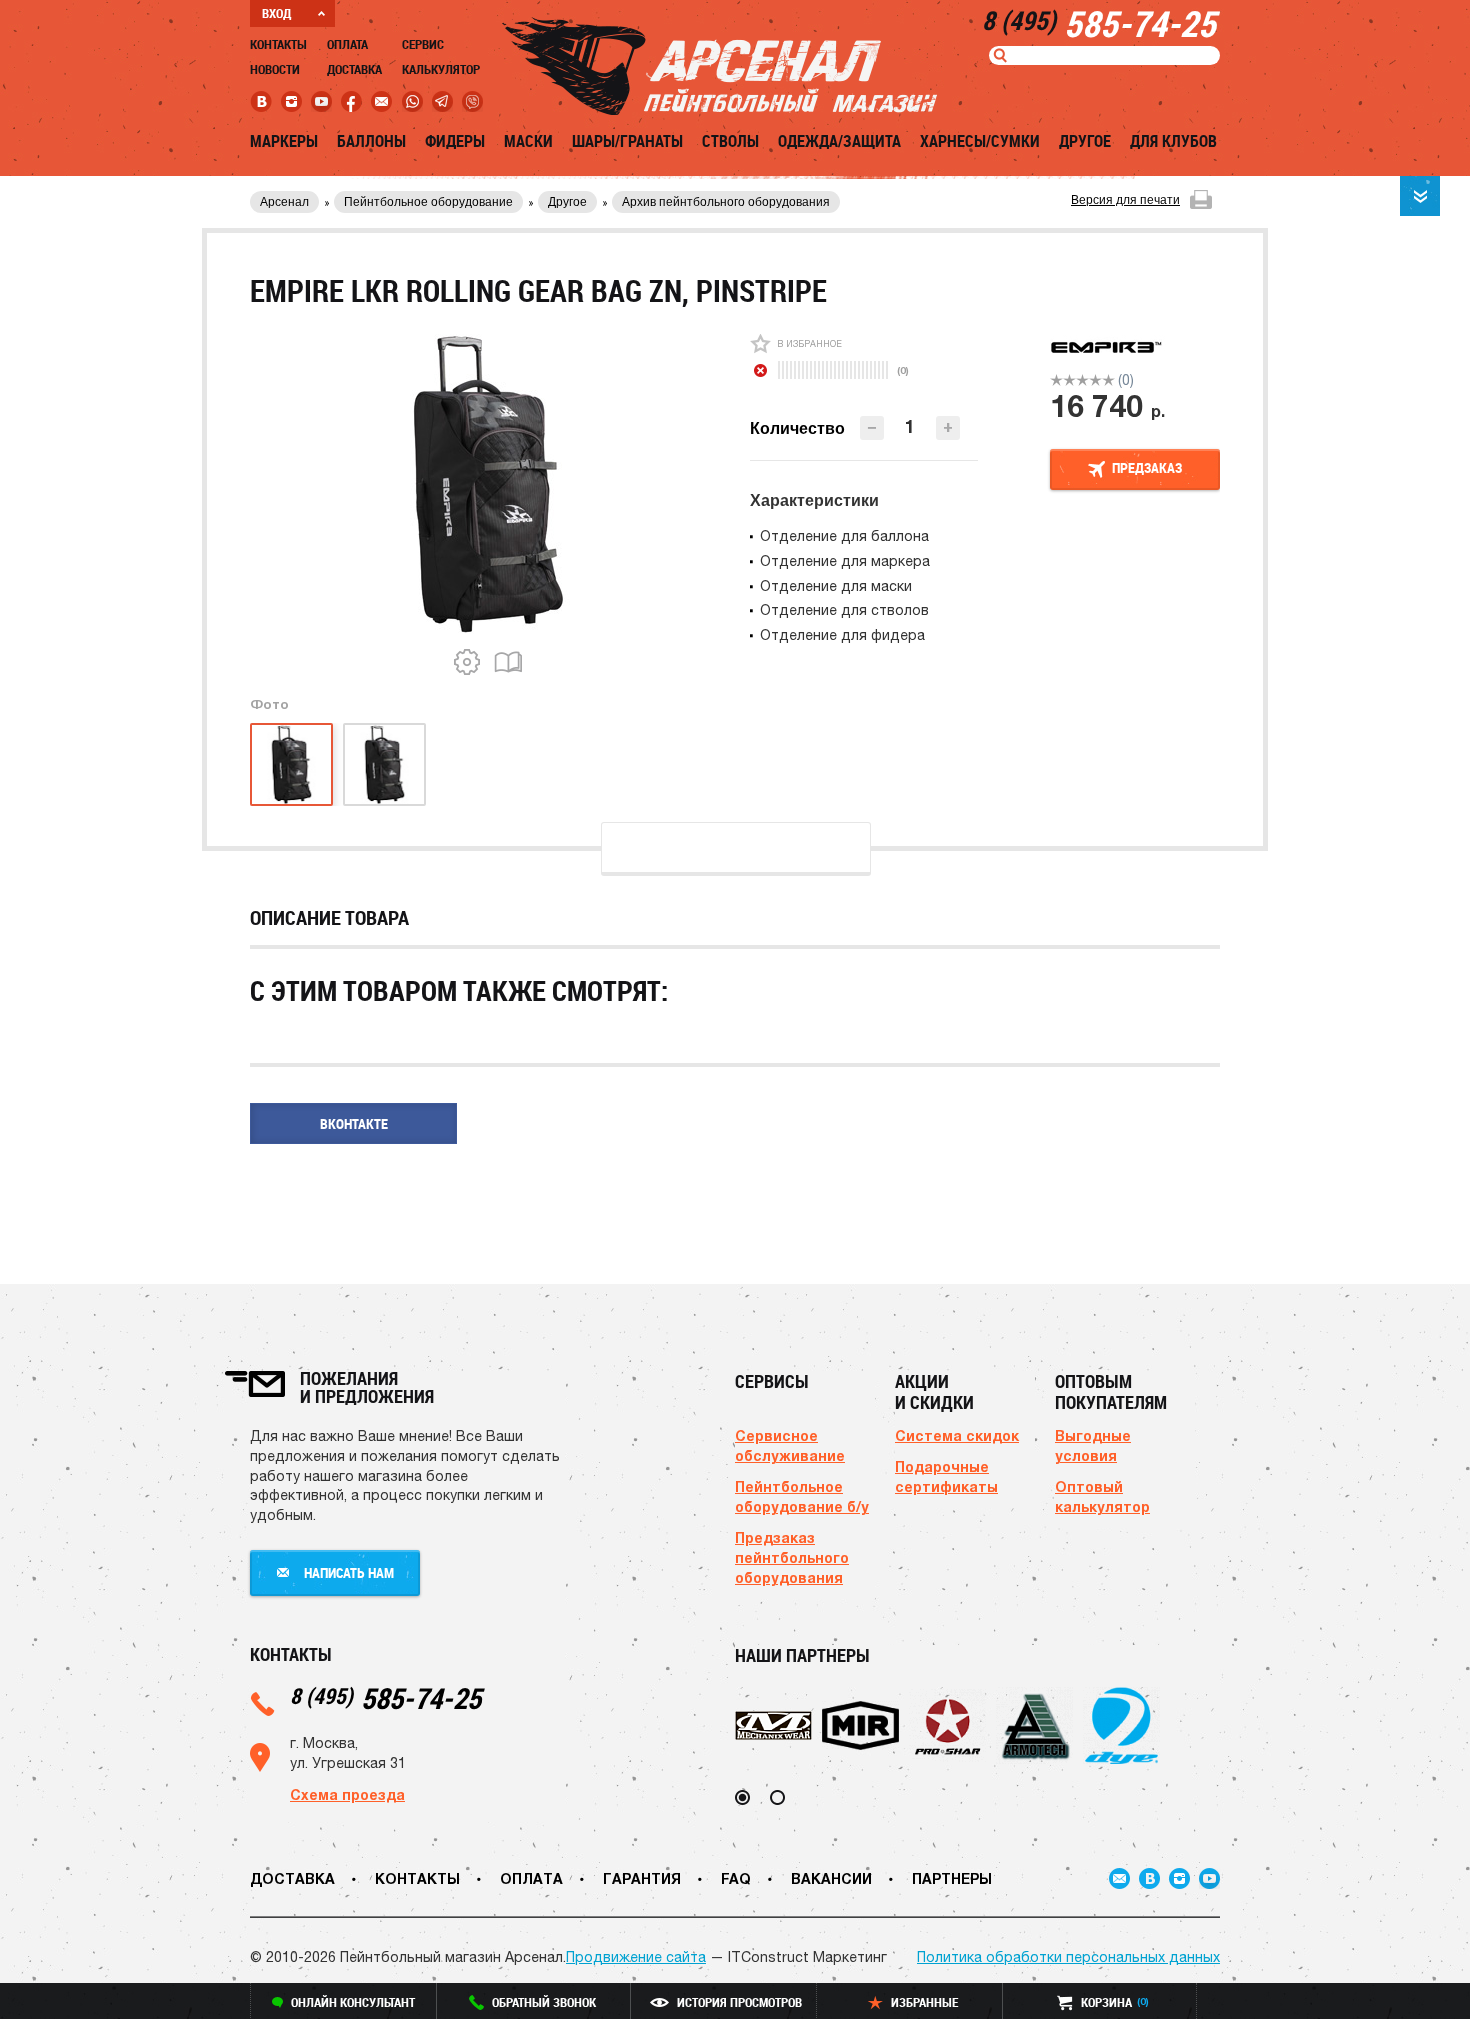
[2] (1069, 380)
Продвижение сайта (636, 1957)
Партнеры (952, 1878)
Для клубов (1173, 141)
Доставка (354, 69)
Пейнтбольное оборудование (428, 202)
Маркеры (284, 141)
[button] (948, 428)
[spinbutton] (910, 426)
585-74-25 (385, 1697)
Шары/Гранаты (627, 141)
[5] (1108, 380)
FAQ (736, 1878)
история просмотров (739, 2002)
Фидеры (455, 141)
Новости (275, 69)
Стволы (730, 141)
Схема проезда (347, 1794)
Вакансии (831, 1878)
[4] (1095, 380)
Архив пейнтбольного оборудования (726, 202)
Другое (1085, 141)
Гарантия (642, 1878)
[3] (1082, 380)
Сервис (423, 44)
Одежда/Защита (839, 141)
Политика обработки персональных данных (1068, 1957)
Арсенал (284, 202)
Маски (528, 141)
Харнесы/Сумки (980, 141)
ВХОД (276, 13)
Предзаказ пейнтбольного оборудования (792, 1557)
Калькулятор (441, 69)
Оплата (347, 44)
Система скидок (957, 1435)
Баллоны (371, 141)
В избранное (809, 343)
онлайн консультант (353, 2002)
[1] (1056, 380)
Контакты (278, 44)
